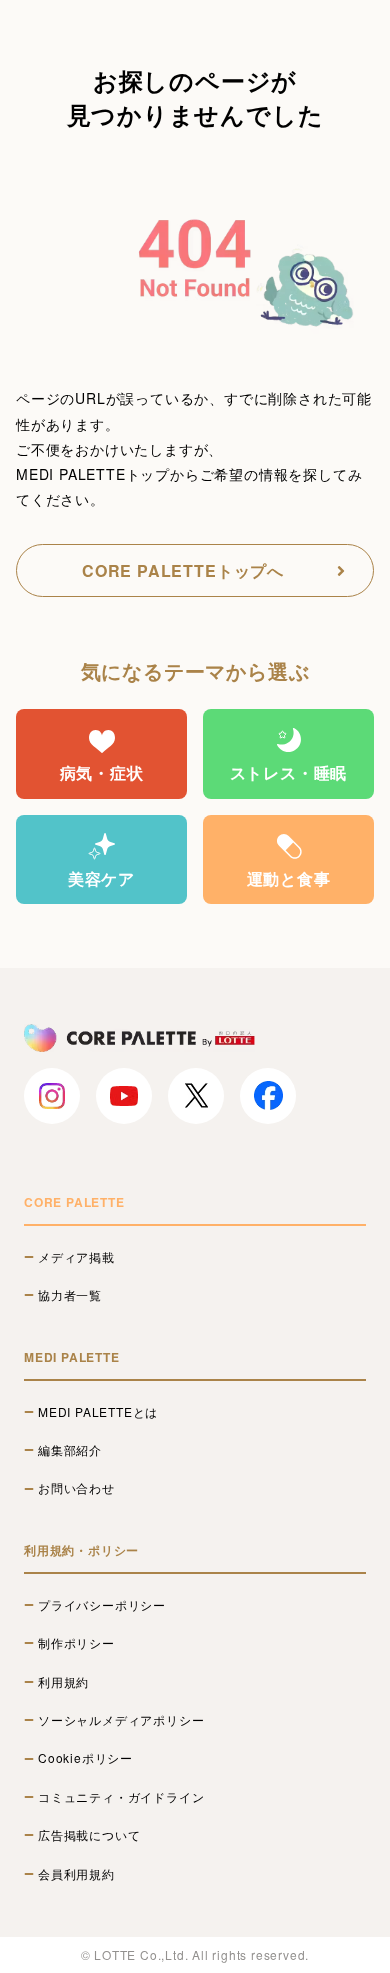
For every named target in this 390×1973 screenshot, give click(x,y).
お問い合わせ (76, 1488)
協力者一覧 (70, 1295)
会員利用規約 (76, 1874)
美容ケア (101, 878)
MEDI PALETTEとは (98, 1412)
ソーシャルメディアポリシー (121, 1720)
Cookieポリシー (85, 1758)
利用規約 (63, 1682)
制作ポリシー (76, 1643)
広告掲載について (89, 1835)
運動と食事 (289, 878)
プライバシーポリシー (102, 1605)
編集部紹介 (70, 1450)
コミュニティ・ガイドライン (121, 1797)
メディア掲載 (76, 1257)
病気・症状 (102, 772)
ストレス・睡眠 (289, 772)
